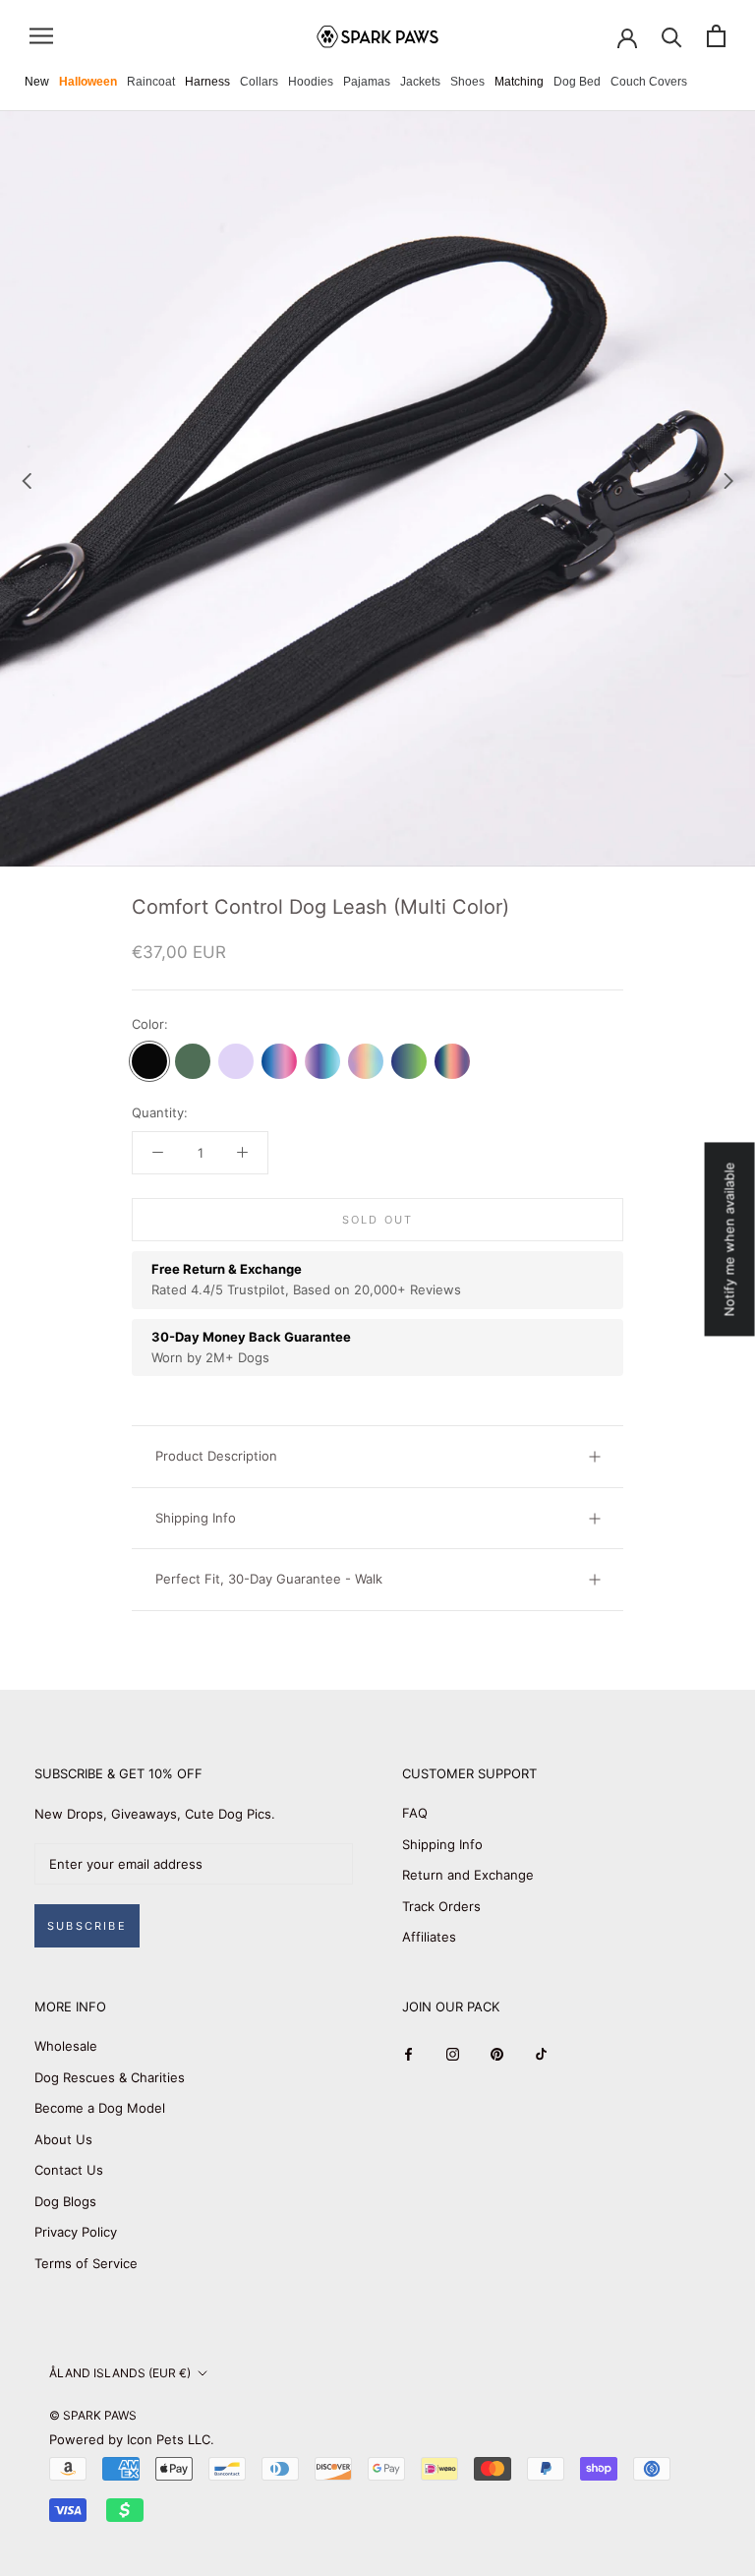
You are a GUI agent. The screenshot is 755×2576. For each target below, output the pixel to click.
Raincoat (151, 82)
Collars (259, 82)
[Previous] (27, 481)
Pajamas (367, 82)
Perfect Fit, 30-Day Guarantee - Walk (269, 1579)
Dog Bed (577, 82)
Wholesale (66, 2046)
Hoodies (311, 82)
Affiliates (429, 1937)
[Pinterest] (497, 2053)
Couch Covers (649, 82)
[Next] (728, 481)
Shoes (467, 82)
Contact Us (69, 2170)
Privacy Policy (76, 2232)
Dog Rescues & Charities (110, 2077)
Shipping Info (196, 1518)
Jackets (420, 82)
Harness (207, 82)
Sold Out (378, 1220)
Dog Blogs (65, 2201)
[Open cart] (716, 36)
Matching (519, 82)
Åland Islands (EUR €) (120, 2373)
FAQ (415, 1813)
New (37, 82)
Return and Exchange (468, 1875)
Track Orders (441, 1906)
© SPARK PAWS (93, 2415)
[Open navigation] (41, 36)
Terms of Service (86, 2263)
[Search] (672, 36)
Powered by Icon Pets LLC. (132, 2439)
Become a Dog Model (100, 2108)
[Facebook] (408, 2053)
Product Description (216, 1456)
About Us (63, 2139)
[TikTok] (541, 2053)
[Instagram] (453, 2053)
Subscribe (87, 1926)
